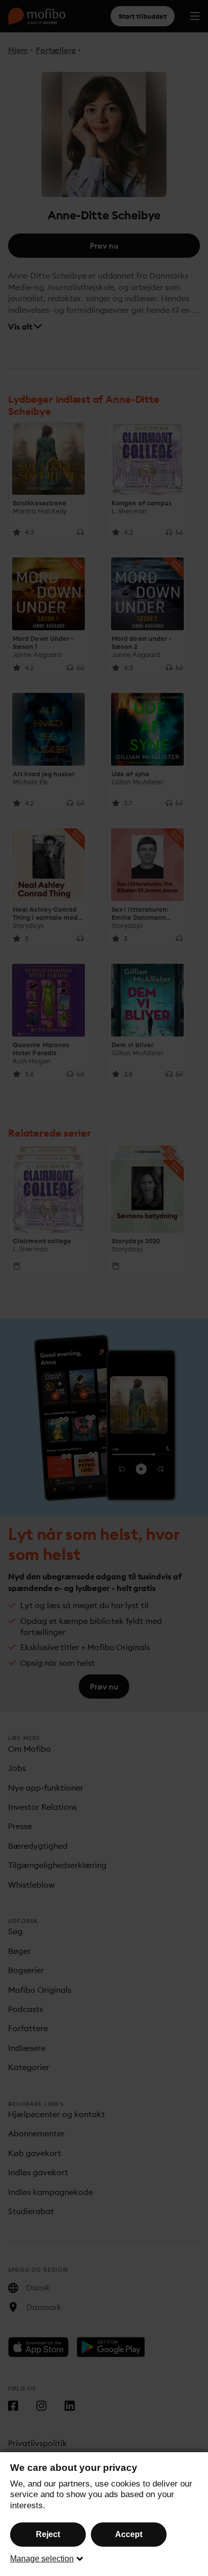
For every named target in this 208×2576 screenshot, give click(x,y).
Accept (129, 2534)
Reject (48, 2534)
